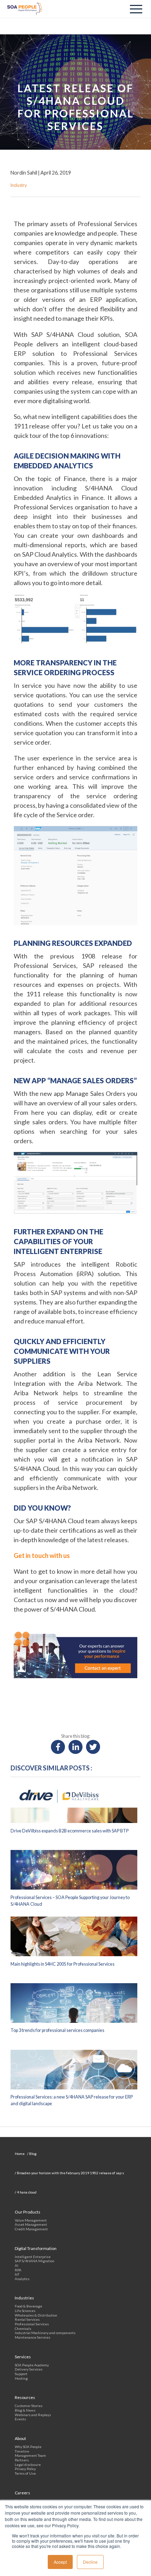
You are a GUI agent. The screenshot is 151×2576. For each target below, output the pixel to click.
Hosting (21, 2378)
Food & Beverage (28, 2306)
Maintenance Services (32, 2337)
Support (21, 2374)
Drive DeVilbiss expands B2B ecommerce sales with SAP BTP (70, 1831)
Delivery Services (29, 2369)
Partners (22, 2460)
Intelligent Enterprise (33, 2257)
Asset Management (31, 2224)
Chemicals (23, 2328)
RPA (18, 2270)
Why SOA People (28, 2447)
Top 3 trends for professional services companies (57, 2030)
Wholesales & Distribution (36, 2315)
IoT (17, 2274)
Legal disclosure (28, 2465)
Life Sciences (25, 2311)
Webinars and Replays (33, 2415)
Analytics (22, 2279)
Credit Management (31, 2229)
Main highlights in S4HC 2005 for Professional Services (63, 1964)
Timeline (22, 2451)
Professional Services (32, 2324)
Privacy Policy (25, 2469)
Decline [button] (90, 2562)
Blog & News (25, 2410)
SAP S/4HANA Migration (35, 2261)
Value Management (31, 2220)
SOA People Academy (32, 2365)
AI (17, 2265)
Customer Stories (29, 2406)
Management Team (30, 2455)
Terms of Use (25, 2473)
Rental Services (27, 2319)
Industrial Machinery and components (45, 2333)
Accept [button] (60, 2562)
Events (20, 2419)
